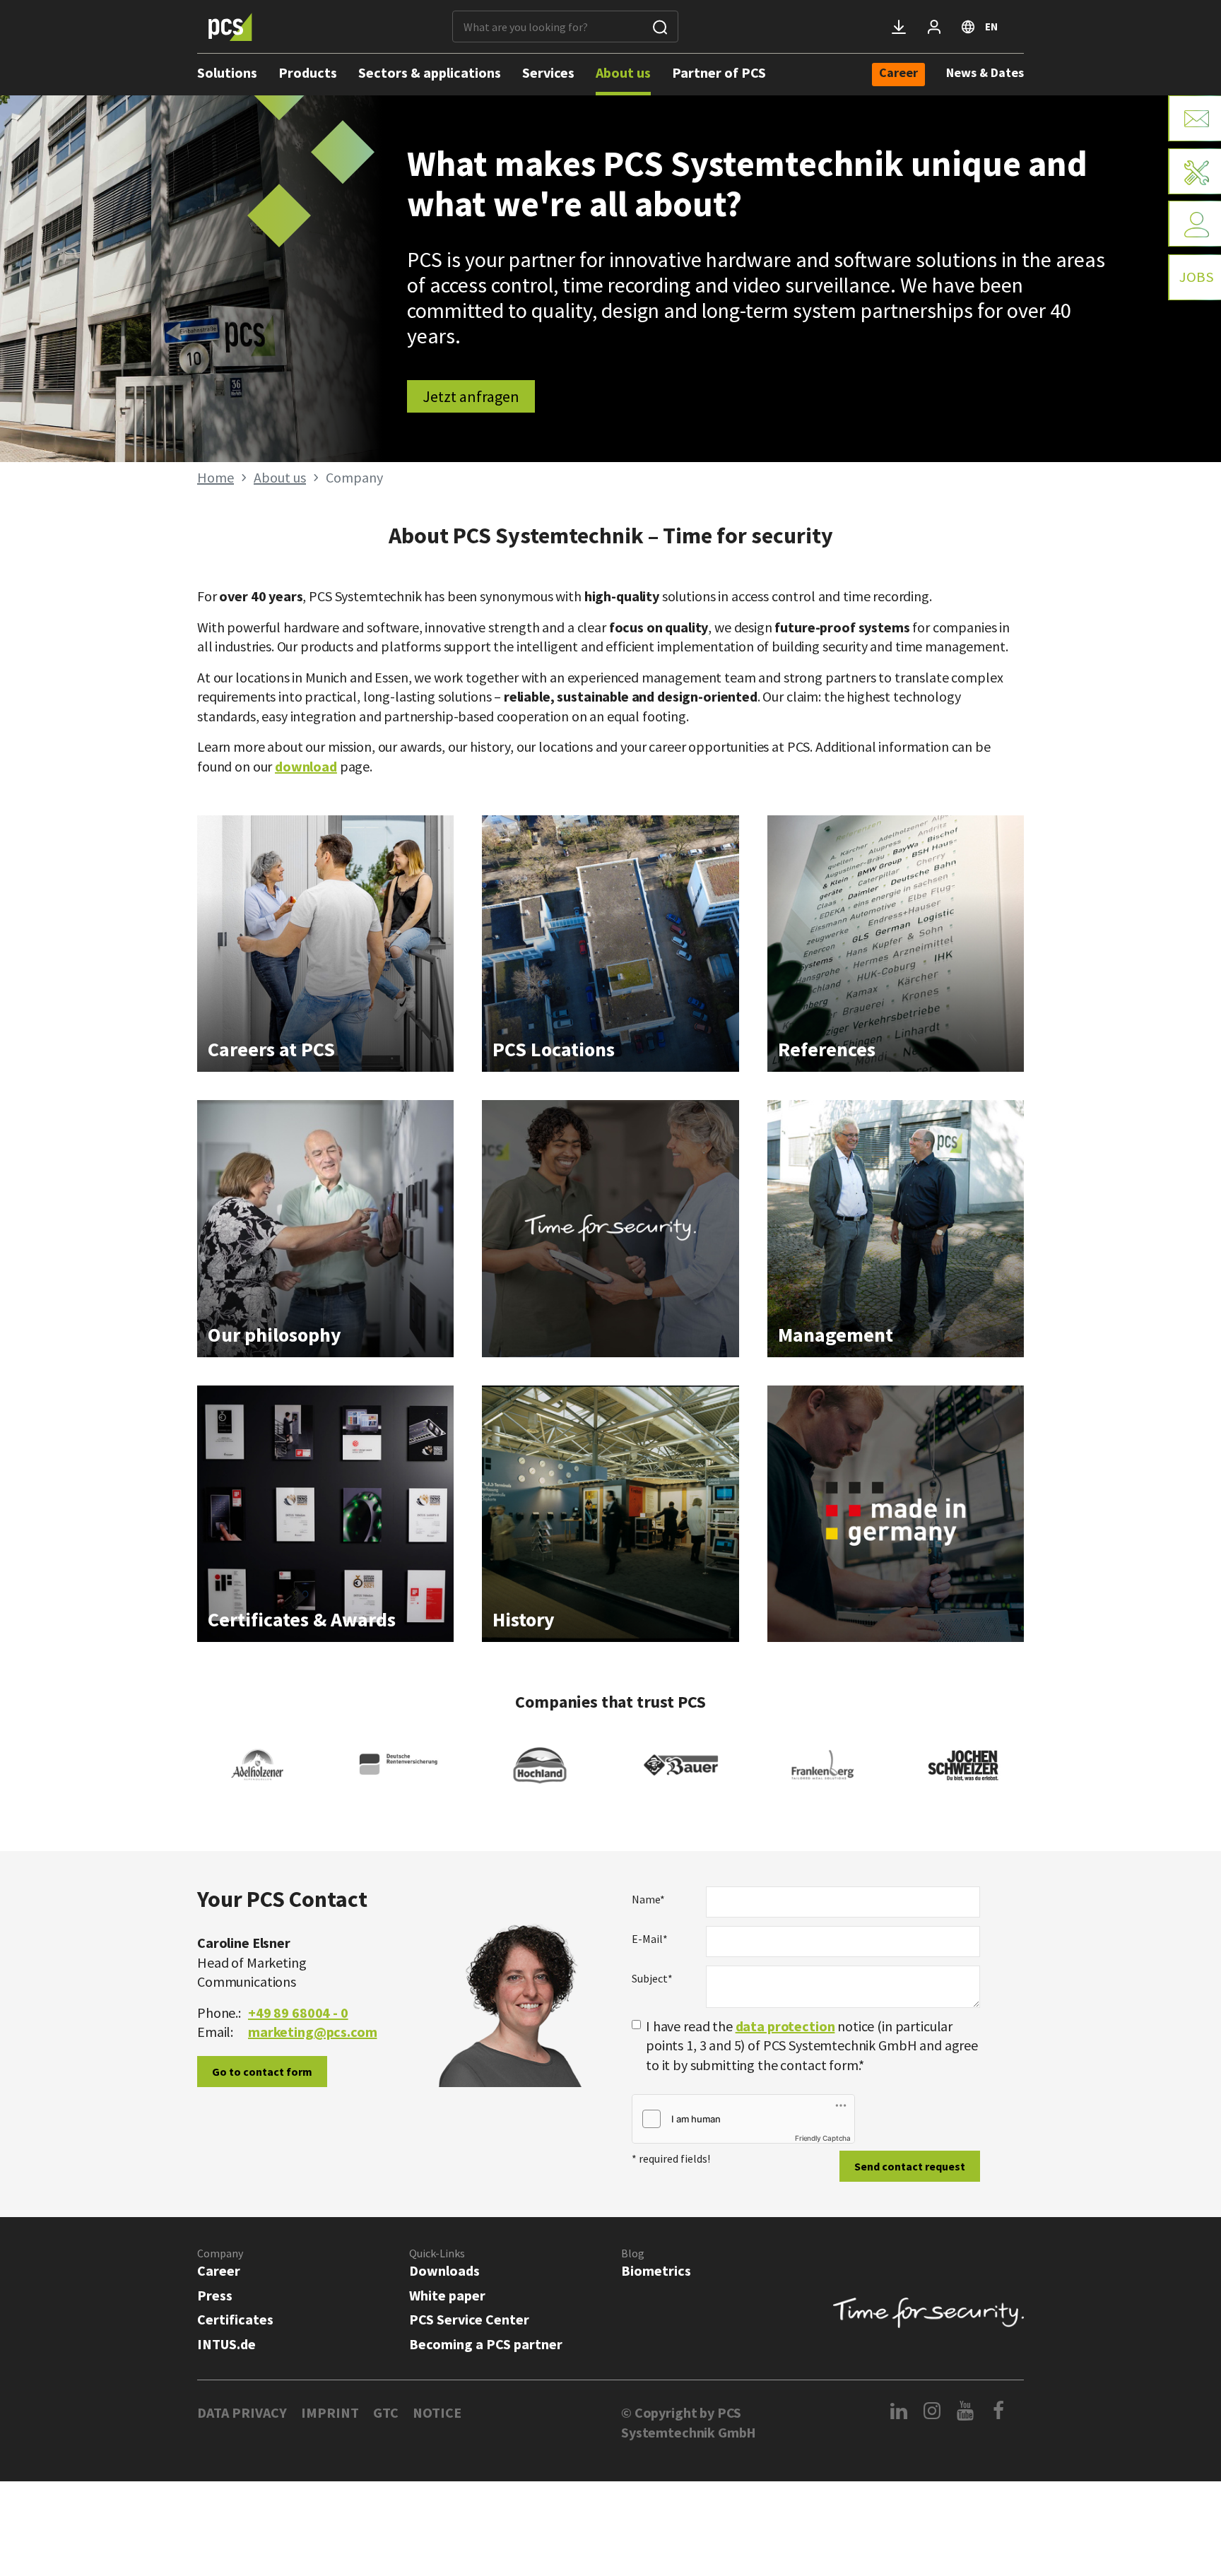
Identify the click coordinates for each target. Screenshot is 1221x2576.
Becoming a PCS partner (486, 2344)
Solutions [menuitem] (227, 72)
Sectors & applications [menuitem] (430, 72)
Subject (652, 1978)
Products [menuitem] (308, 72)
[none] (898, 75)
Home (216, 477)
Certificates (235, 2319)
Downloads (444, 2270)
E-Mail (650, 1939)
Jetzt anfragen (471, 396)
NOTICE (437, 2412)
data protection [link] (785, 2026)
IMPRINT (330, 2412)
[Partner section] (934, 27)
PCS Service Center (469, 2319)
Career (219, 2270)
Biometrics (656, 2270)
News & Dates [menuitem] (985, 72)
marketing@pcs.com (312, 2032)
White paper (447, 2295)
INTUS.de (226, 2344)
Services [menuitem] (548, 72)
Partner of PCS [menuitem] (719, 72)
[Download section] (899, 27)
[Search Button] (660, 26)
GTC (386, 2412)
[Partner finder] (1195, 224)
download (306, 766)
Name (648, 1899)
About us (280, 477)
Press (215, 2295)
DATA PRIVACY (242, 2412)
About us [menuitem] (623, 72)
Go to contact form (262, 2072)
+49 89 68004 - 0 (298, 2013)
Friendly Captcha (823, 2138)
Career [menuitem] (898, 73)
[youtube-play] (966, 2411)
